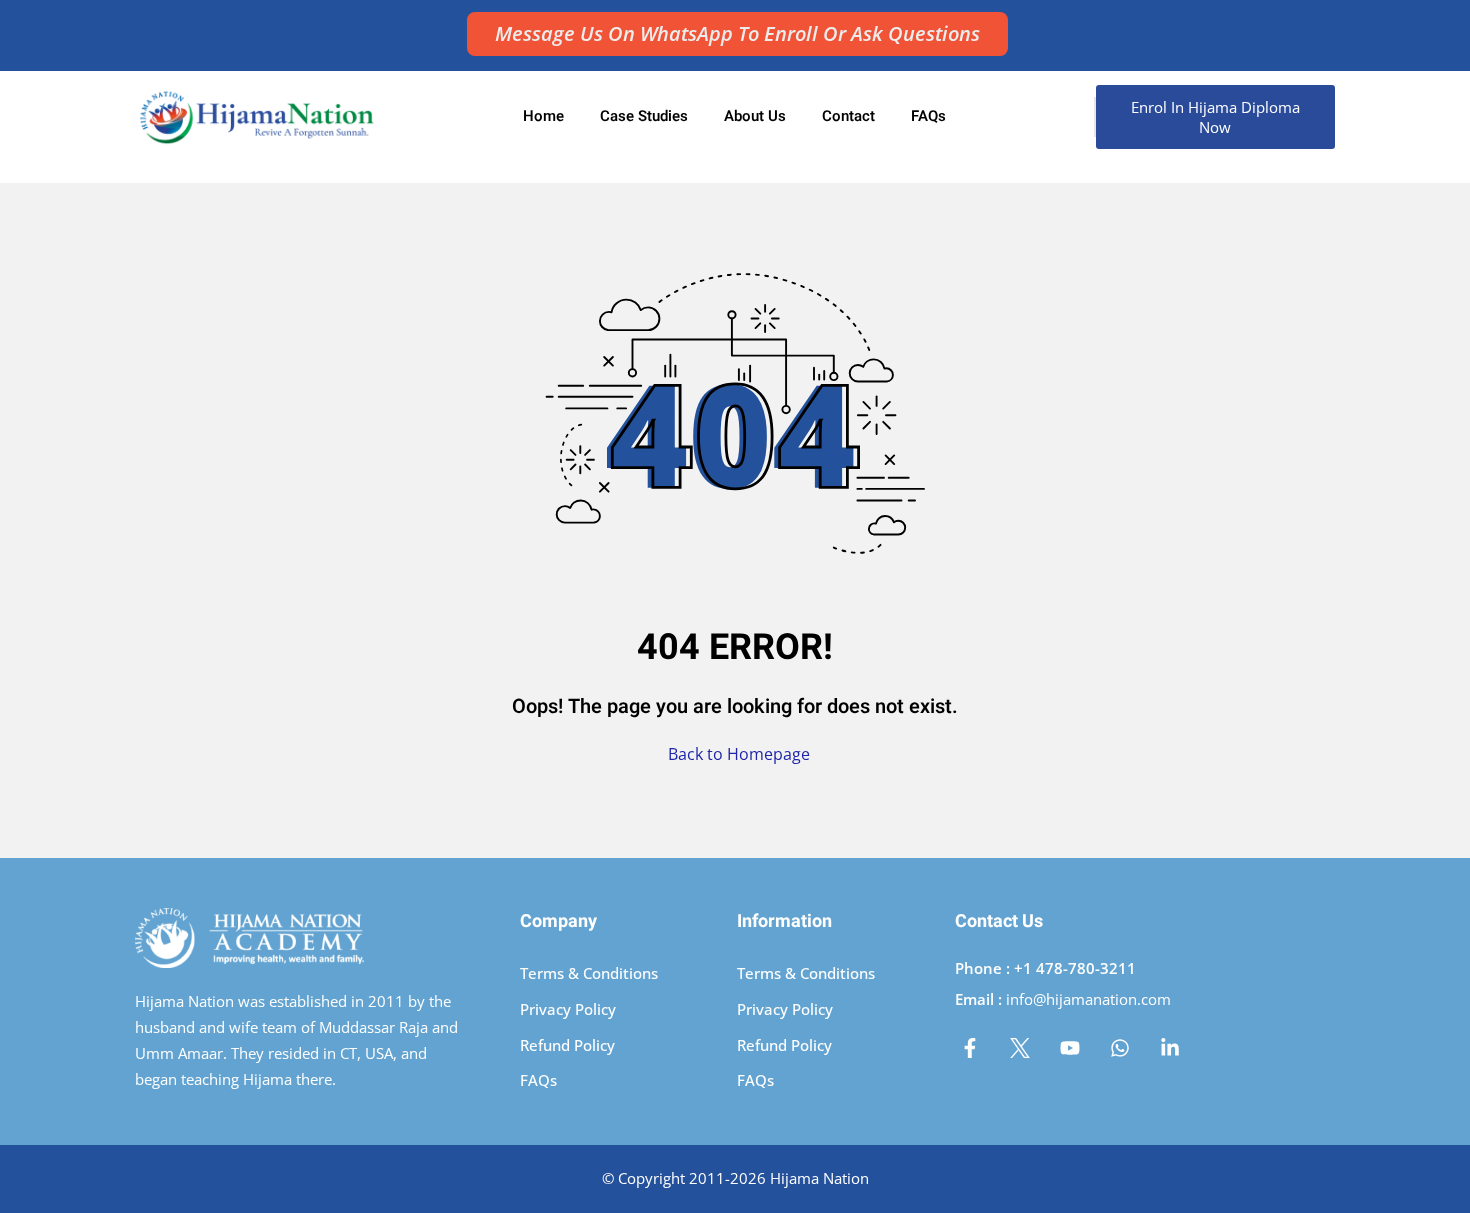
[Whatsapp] (1120, 1048)
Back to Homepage (739, 754)
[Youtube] (1070, 1048)
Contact (848, 116)
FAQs (928, 116)
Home (543, 116)
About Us (755, 116)
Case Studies (644, 116)
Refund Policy (567, 1045)
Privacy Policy (568, 1009)
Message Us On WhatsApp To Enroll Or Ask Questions (737, 33)
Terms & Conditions (589, 973)
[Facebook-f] (970, 1048)
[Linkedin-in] (1170, 1048)
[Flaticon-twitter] (1020, 1048)
